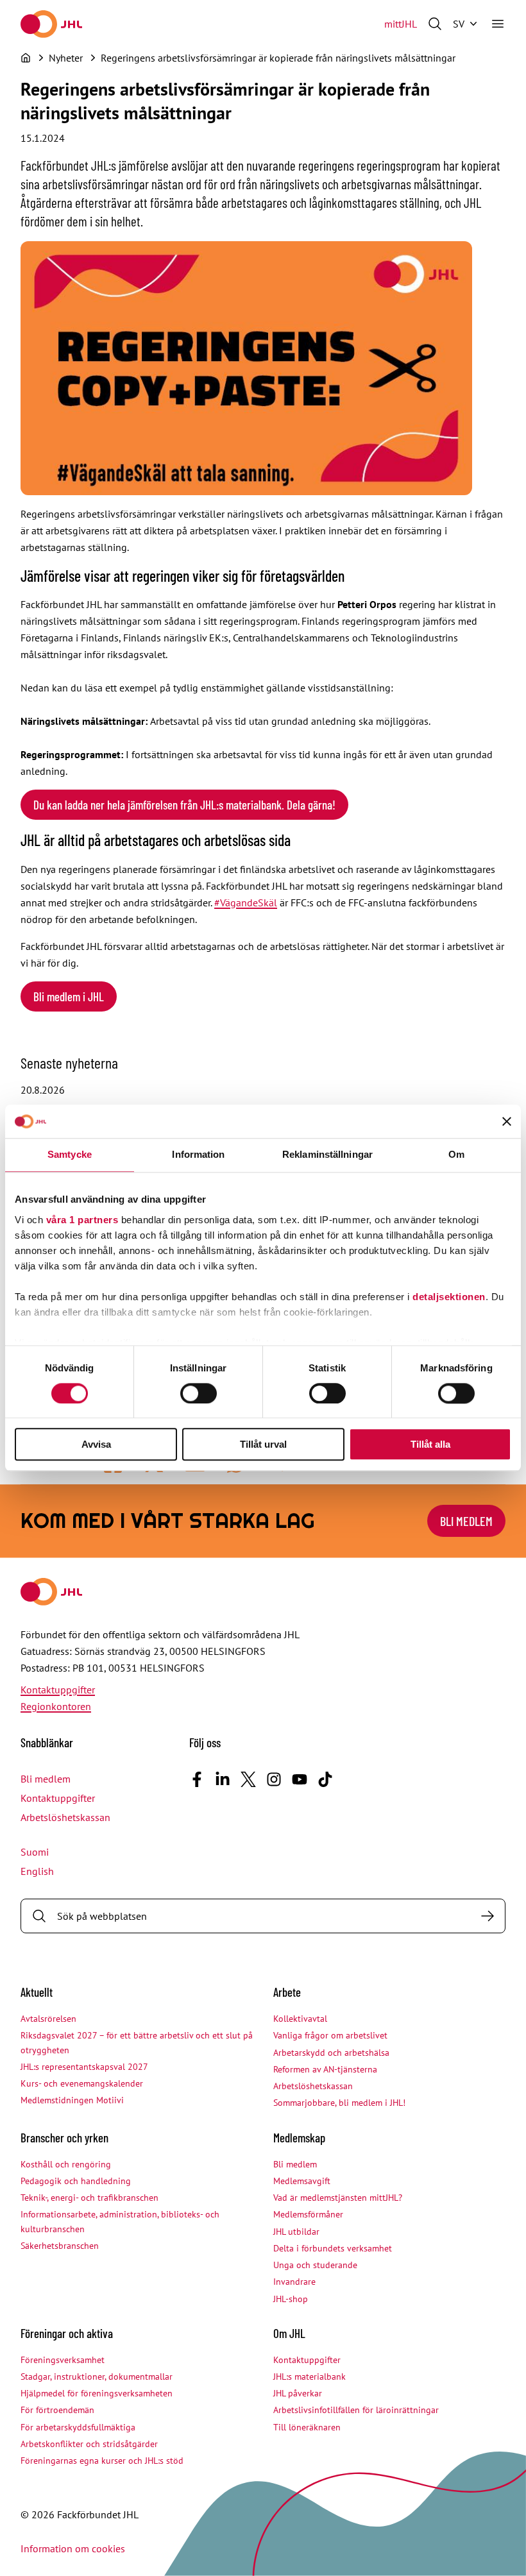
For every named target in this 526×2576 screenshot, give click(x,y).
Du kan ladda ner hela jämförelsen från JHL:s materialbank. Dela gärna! (184, 805)
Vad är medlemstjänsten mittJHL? (338, 2198)
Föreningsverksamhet (63, 2360)
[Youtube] (300, 1779)
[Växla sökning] (435, 24)
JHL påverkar (298, 2393)
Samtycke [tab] (70, 1155)
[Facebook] (197, 1779)
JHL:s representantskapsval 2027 (84, 2067)
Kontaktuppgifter (58, 1690)
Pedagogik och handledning (76, 2181)
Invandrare (294, 2282)
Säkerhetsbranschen (60, 2246)
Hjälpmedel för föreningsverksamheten (97, 2393)
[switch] (199, 1393)
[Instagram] (274, 1779)
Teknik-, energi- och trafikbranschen (89, 2198)
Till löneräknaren (307, 2427)
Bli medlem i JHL (69, 996)
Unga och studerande (315, 2265)
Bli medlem (466, 1521)
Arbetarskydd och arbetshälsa (331, 2053)
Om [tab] (456, 1155)
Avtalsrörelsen (48, 2019)
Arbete (287, 1992)
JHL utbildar (296, 2232)
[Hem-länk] (51, 24)
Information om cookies (73, 2548)
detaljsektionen (449, 1297)
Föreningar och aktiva (67, 2333)
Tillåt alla (430, 1445)
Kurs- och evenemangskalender (82, 2083)
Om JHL (289, 2333)
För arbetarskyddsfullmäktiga (78, 2427)
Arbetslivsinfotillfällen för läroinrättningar (356, 2410)
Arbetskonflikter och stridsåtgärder (89, 2444)
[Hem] (26, 58)
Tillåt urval (263, 1445)
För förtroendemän (57, 2410)
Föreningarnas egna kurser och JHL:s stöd (102, 2461)
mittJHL (401, 24)
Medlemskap (299, 2138)
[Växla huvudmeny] (498, 24)
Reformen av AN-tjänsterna (325, 2069)
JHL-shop (291, 2299)
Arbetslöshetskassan (65, 1817)
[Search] (488, 1916)
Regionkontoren (56, 1706)
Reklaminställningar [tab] (327, 1155)
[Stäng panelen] (507, 1122)
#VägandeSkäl (246, 902)
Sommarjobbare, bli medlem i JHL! (339, 2103)
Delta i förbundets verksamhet (333, 2248)
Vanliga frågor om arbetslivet (330, 2035)
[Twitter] (248, 1779)
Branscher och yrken (64, 2138)
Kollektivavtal (300, 2019)
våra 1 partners (82, 1220)
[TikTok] (325, 1779)
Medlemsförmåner (308, 2214)
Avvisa (96, 1445)
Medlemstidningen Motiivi (72, 2100)
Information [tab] (198, 1155)
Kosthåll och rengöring (66, 2164)
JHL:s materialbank (310, 2377)
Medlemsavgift (302, 2181)
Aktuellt (37, 1992)
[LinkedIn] (223, 1779)
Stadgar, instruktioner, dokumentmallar (97, 2377)
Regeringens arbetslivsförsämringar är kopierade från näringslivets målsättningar (278, 58)
